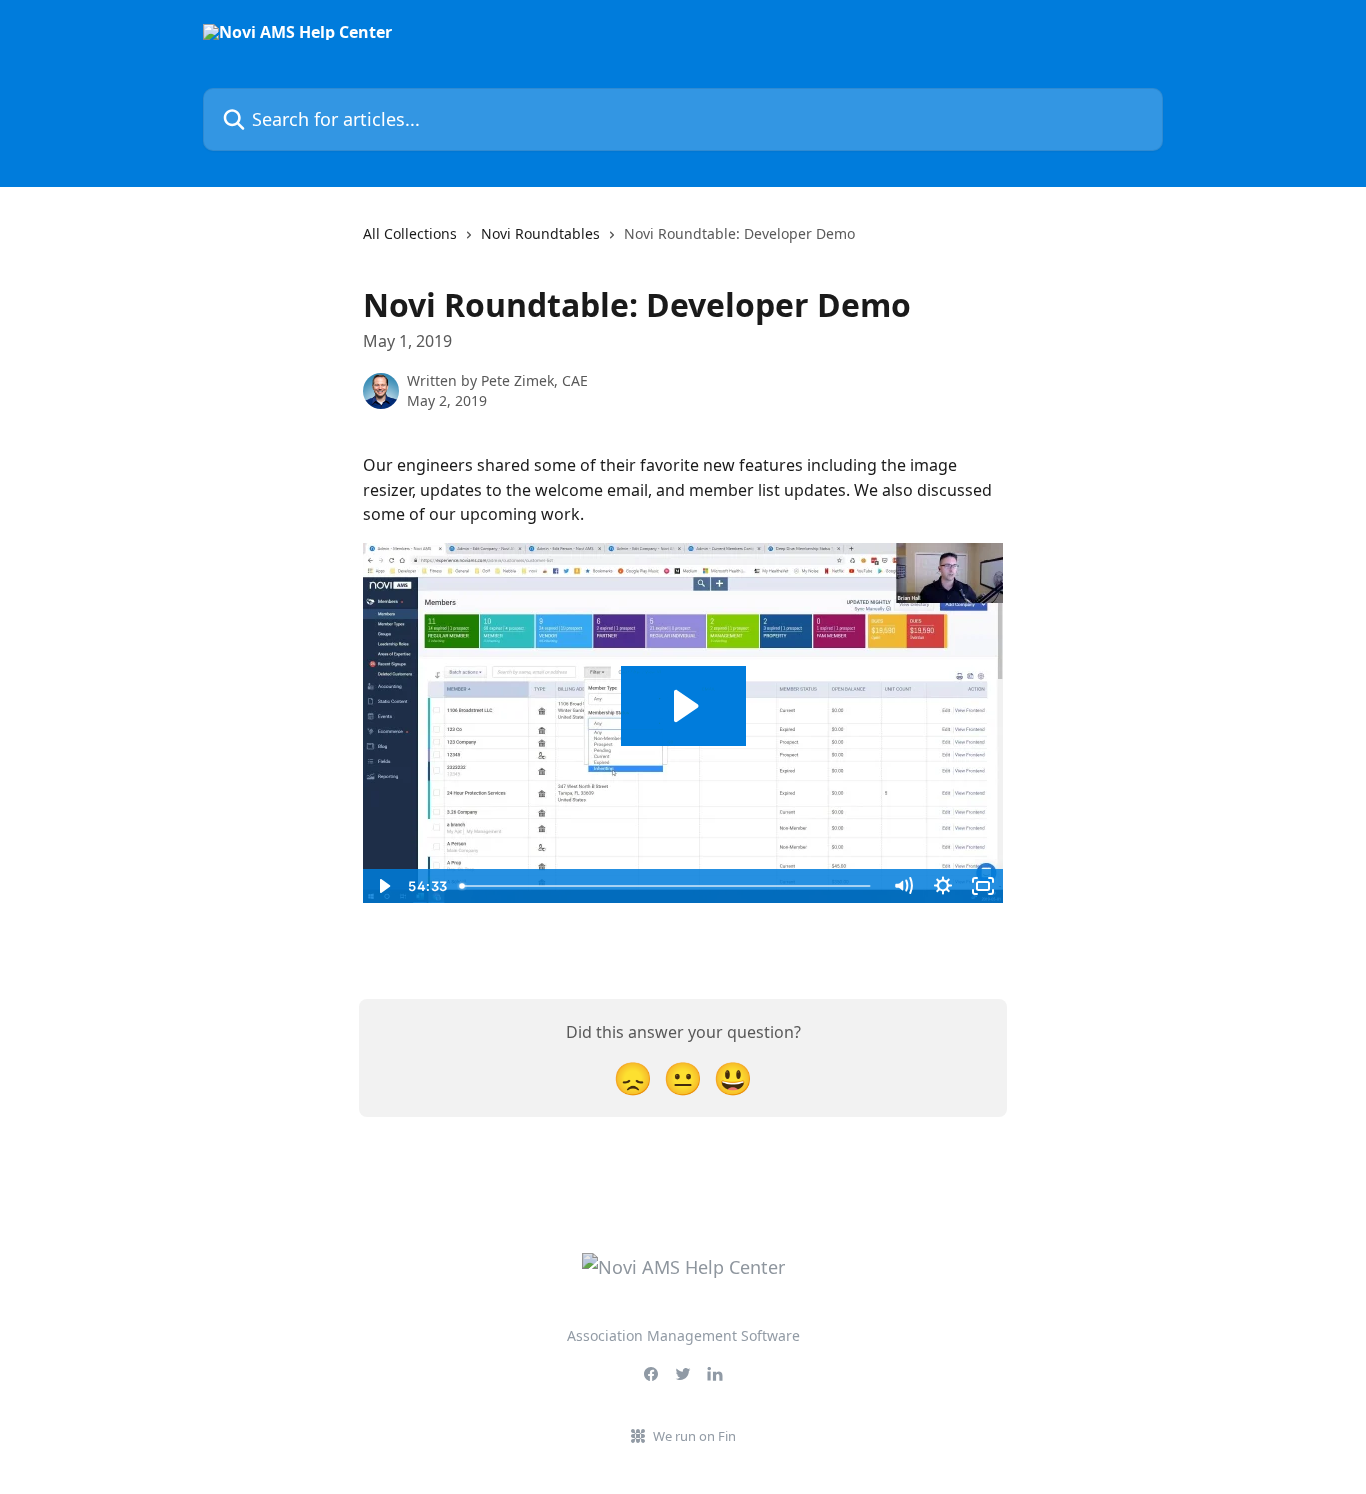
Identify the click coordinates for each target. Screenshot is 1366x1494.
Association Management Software (683, 1335)
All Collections (410, 233)
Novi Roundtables (540, 233)
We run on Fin (694, 1436)
